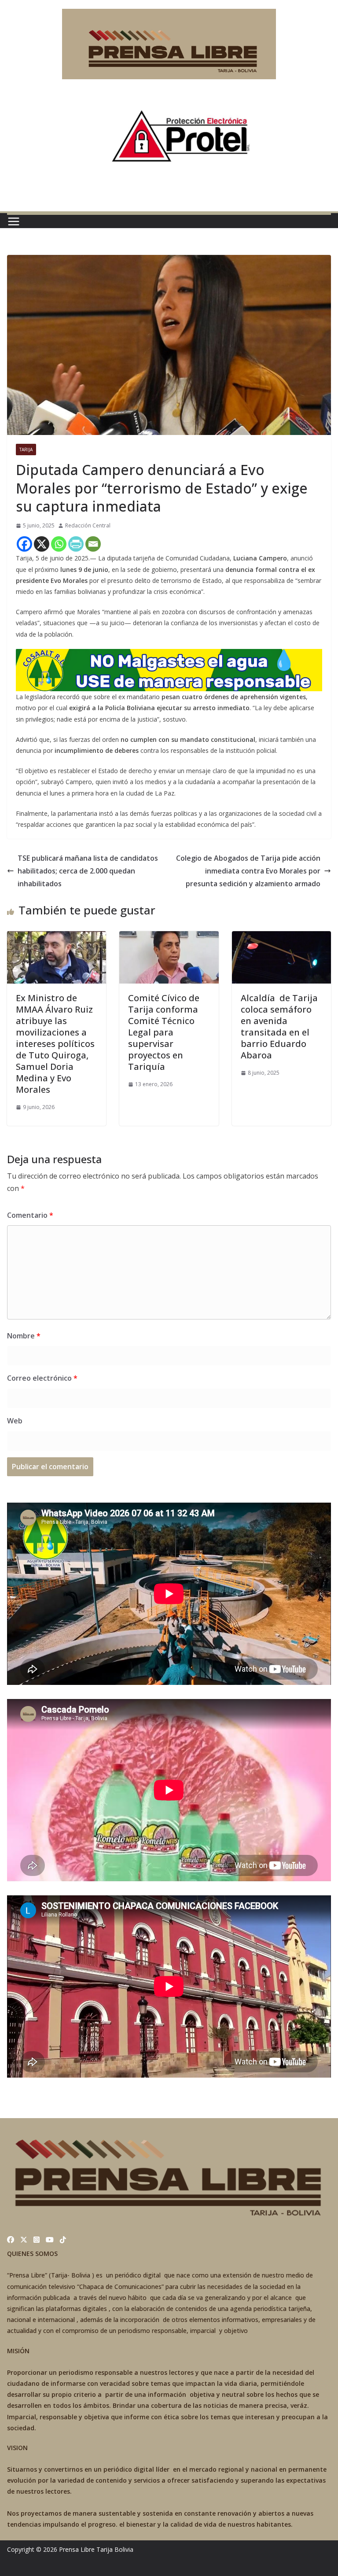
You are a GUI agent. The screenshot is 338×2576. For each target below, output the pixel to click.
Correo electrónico (42, 1378)
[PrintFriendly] (76, 544)
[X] (42, 544)
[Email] (93, 544)
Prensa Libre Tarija (86, 2549)
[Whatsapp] (59, 544)
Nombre (24, 1336)
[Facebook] (24, 544)
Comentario (30, 1215)
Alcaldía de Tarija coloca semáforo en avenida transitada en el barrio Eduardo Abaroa (279, 1026)
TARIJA (26, 450)
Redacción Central (88, 525)
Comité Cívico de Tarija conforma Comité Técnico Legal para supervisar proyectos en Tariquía (164, 1032)
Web (15, 1421)
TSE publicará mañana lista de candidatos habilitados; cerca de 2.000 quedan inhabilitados (88, 871)
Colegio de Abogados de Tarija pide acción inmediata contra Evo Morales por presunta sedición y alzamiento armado (248, 871)
